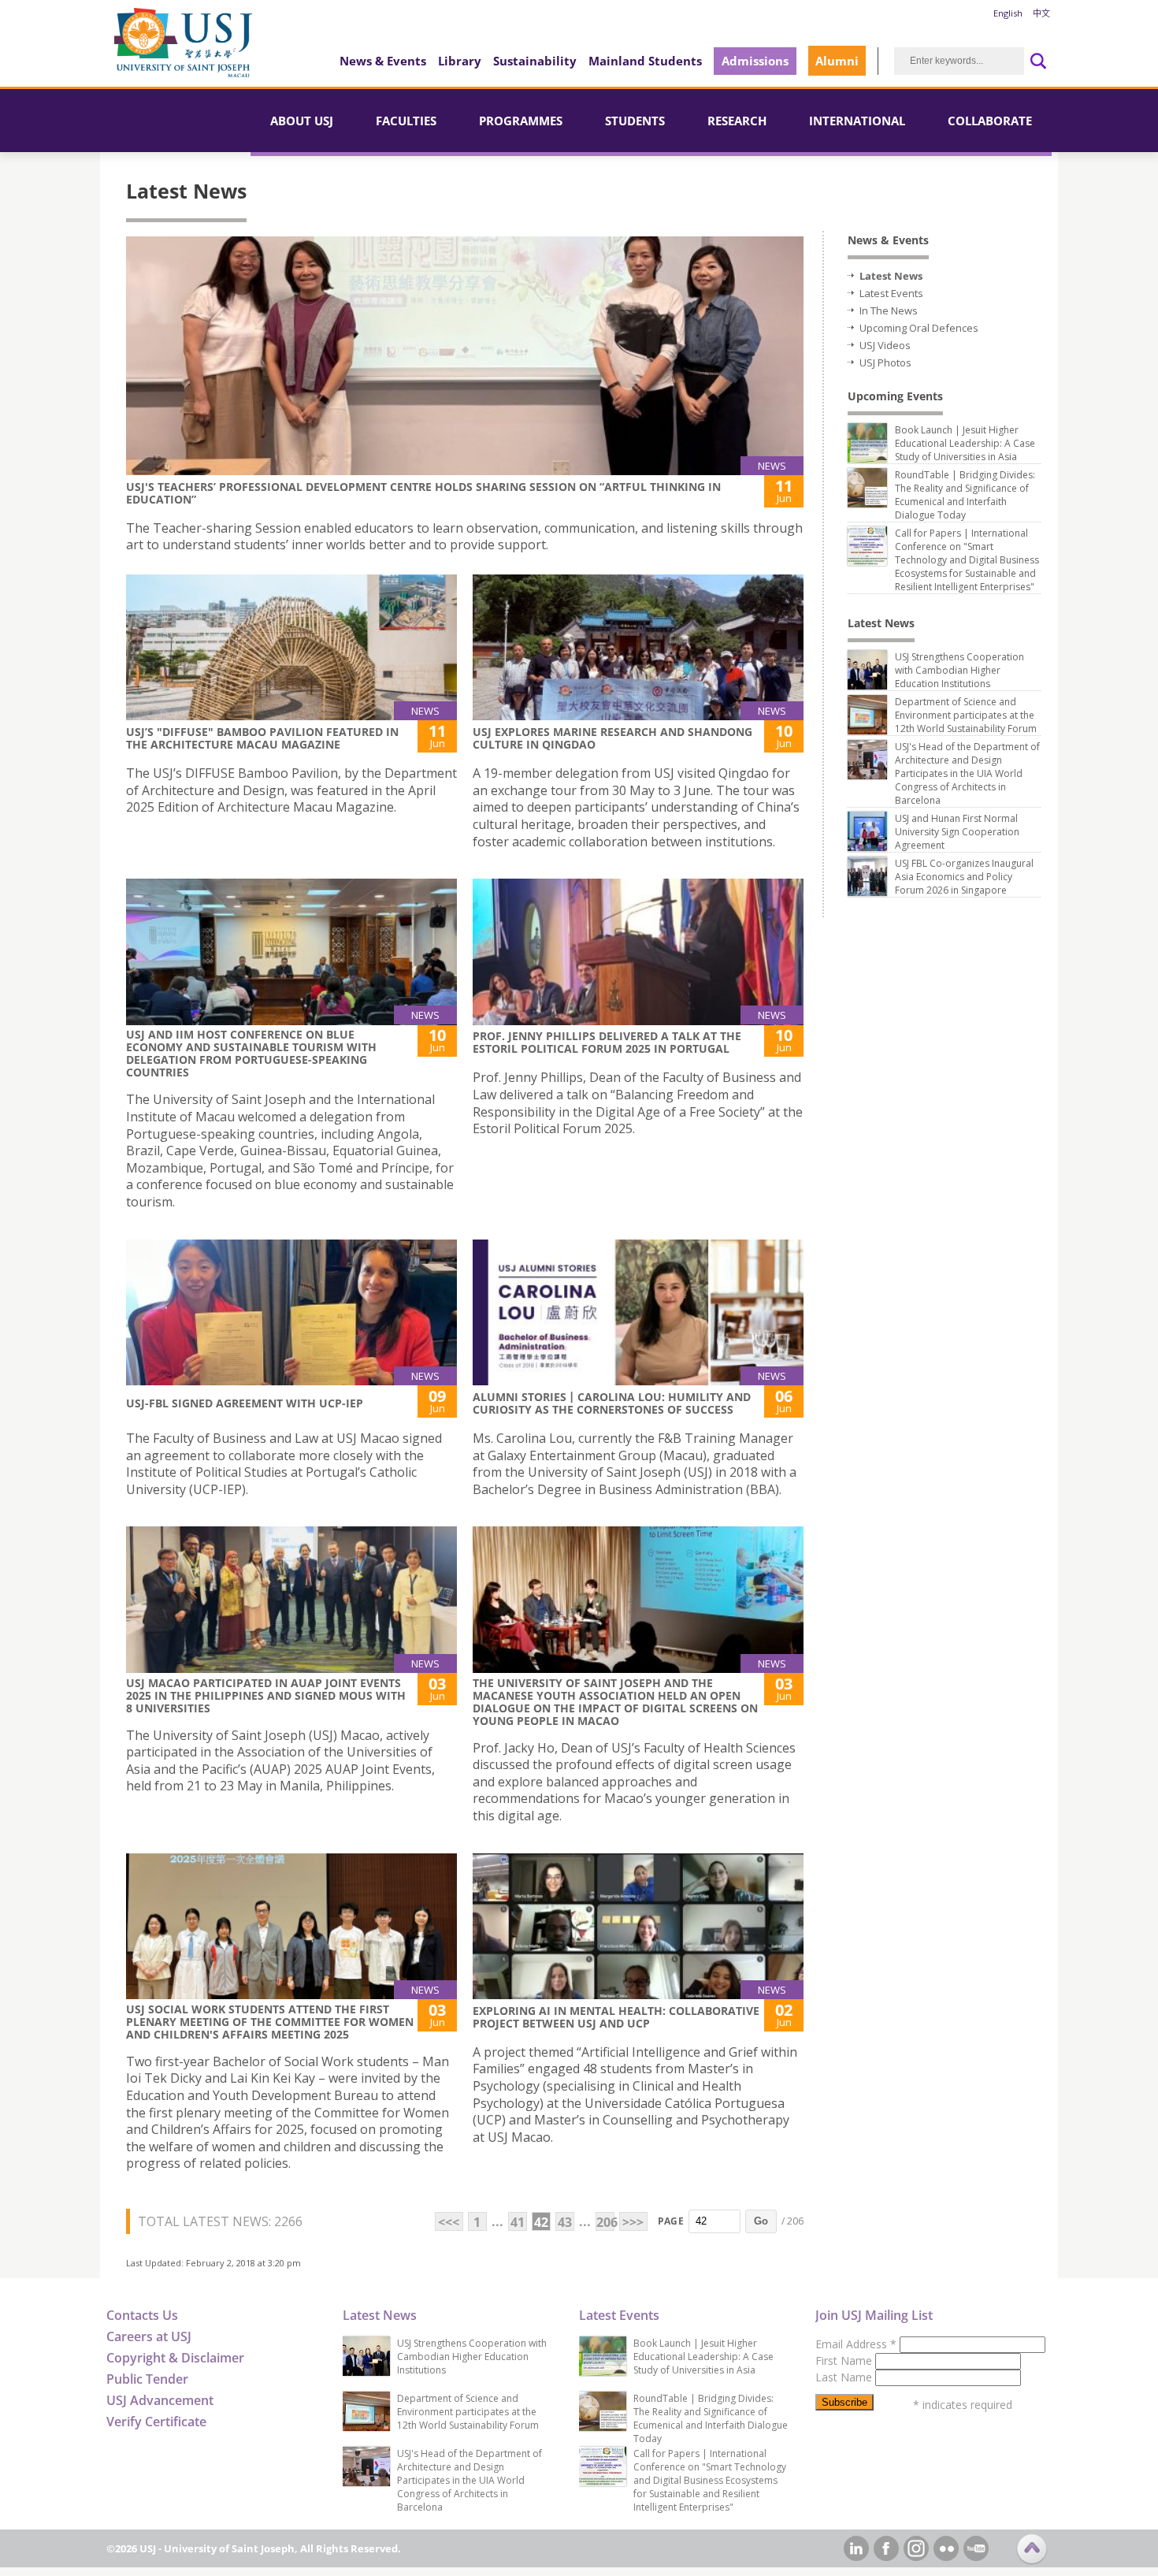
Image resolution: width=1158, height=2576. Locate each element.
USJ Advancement (160, 2400)
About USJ (302, 121)
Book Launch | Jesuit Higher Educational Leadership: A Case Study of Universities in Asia (965, 443)
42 (541, 2222)
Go (761, 2221)
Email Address (856, 2344)
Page (671, 2221)
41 (518, 2222)
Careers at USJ (149, 2336)
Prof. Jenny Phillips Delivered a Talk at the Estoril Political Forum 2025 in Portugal (607, 1042)
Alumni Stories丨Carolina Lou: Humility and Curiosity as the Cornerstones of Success (612, 1403)
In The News (889, 310)
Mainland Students (645, 61)
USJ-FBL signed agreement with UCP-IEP (245, 1403)
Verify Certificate (156, 2422)
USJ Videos (885, 345)
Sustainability (535, 61)
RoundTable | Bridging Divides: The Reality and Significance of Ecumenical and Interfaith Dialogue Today (965, 495)
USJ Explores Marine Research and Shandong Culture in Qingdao (612, 738)
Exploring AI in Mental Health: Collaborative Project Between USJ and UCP (616, 2017)
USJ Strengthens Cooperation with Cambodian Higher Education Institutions (959, 670)
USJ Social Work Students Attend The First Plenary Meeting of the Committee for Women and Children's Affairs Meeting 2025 (270, 2022)
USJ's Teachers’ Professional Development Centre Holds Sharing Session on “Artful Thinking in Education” (423, 493)
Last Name (845, 2377)
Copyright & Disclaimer (175, 2358)
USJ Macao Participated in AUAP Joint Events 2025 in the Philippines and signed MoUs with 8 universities (266, 1695)
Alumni (837, 61)
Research (737, 121)
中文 (1041, 13)
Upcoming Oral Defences (919, 328)
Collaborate (990, 121)
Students (635, 121)
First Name (845, 2360)
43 (565, 2222)
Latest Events (891, 293)
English (1008, 13)
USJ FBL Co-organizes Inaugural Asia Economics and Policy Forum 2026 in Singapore (964, 877)
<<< (449, 2222)
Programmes (521, 121)
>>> (633, 2222)
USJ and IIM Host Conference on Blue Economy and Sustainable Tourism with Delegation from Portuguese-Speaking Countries (251, 1053)
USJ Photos (885, 362)
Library (460, 61)
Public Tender (147, 2379)
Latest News (891, 276)
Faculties (406, 121)
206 (605, 2222)
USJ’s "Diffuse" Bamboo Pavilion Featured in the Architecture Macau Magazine (262, 738)
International (857, 121)
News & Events (383, 61)
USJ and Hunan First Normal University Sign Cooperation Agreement (957, 832)
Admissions (755, 61)
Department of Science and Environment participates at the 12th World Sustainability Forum (966, 715)
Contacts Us (142, 2315)
